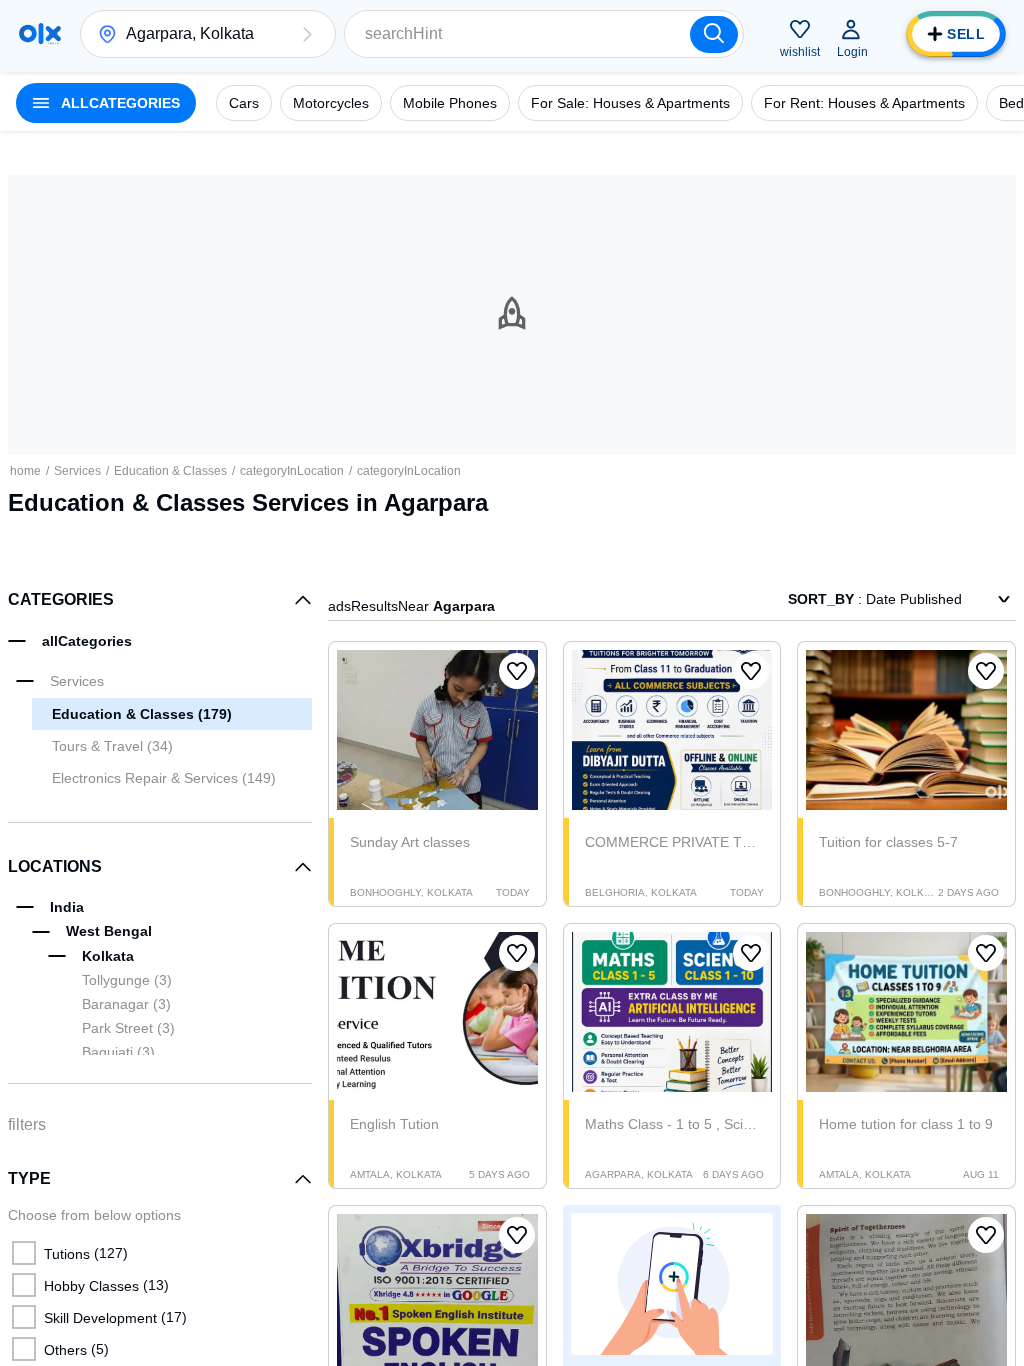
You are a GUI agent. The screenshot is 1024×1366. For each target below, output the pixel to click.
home (25, 471)
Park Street (128, 1028)
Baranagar (126, 1004)
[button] (307, 34)
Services (77, 471)
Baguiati (118, 1052)
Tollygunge (127, 980)
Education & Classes (170, 471)
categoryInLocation (292, 471)
